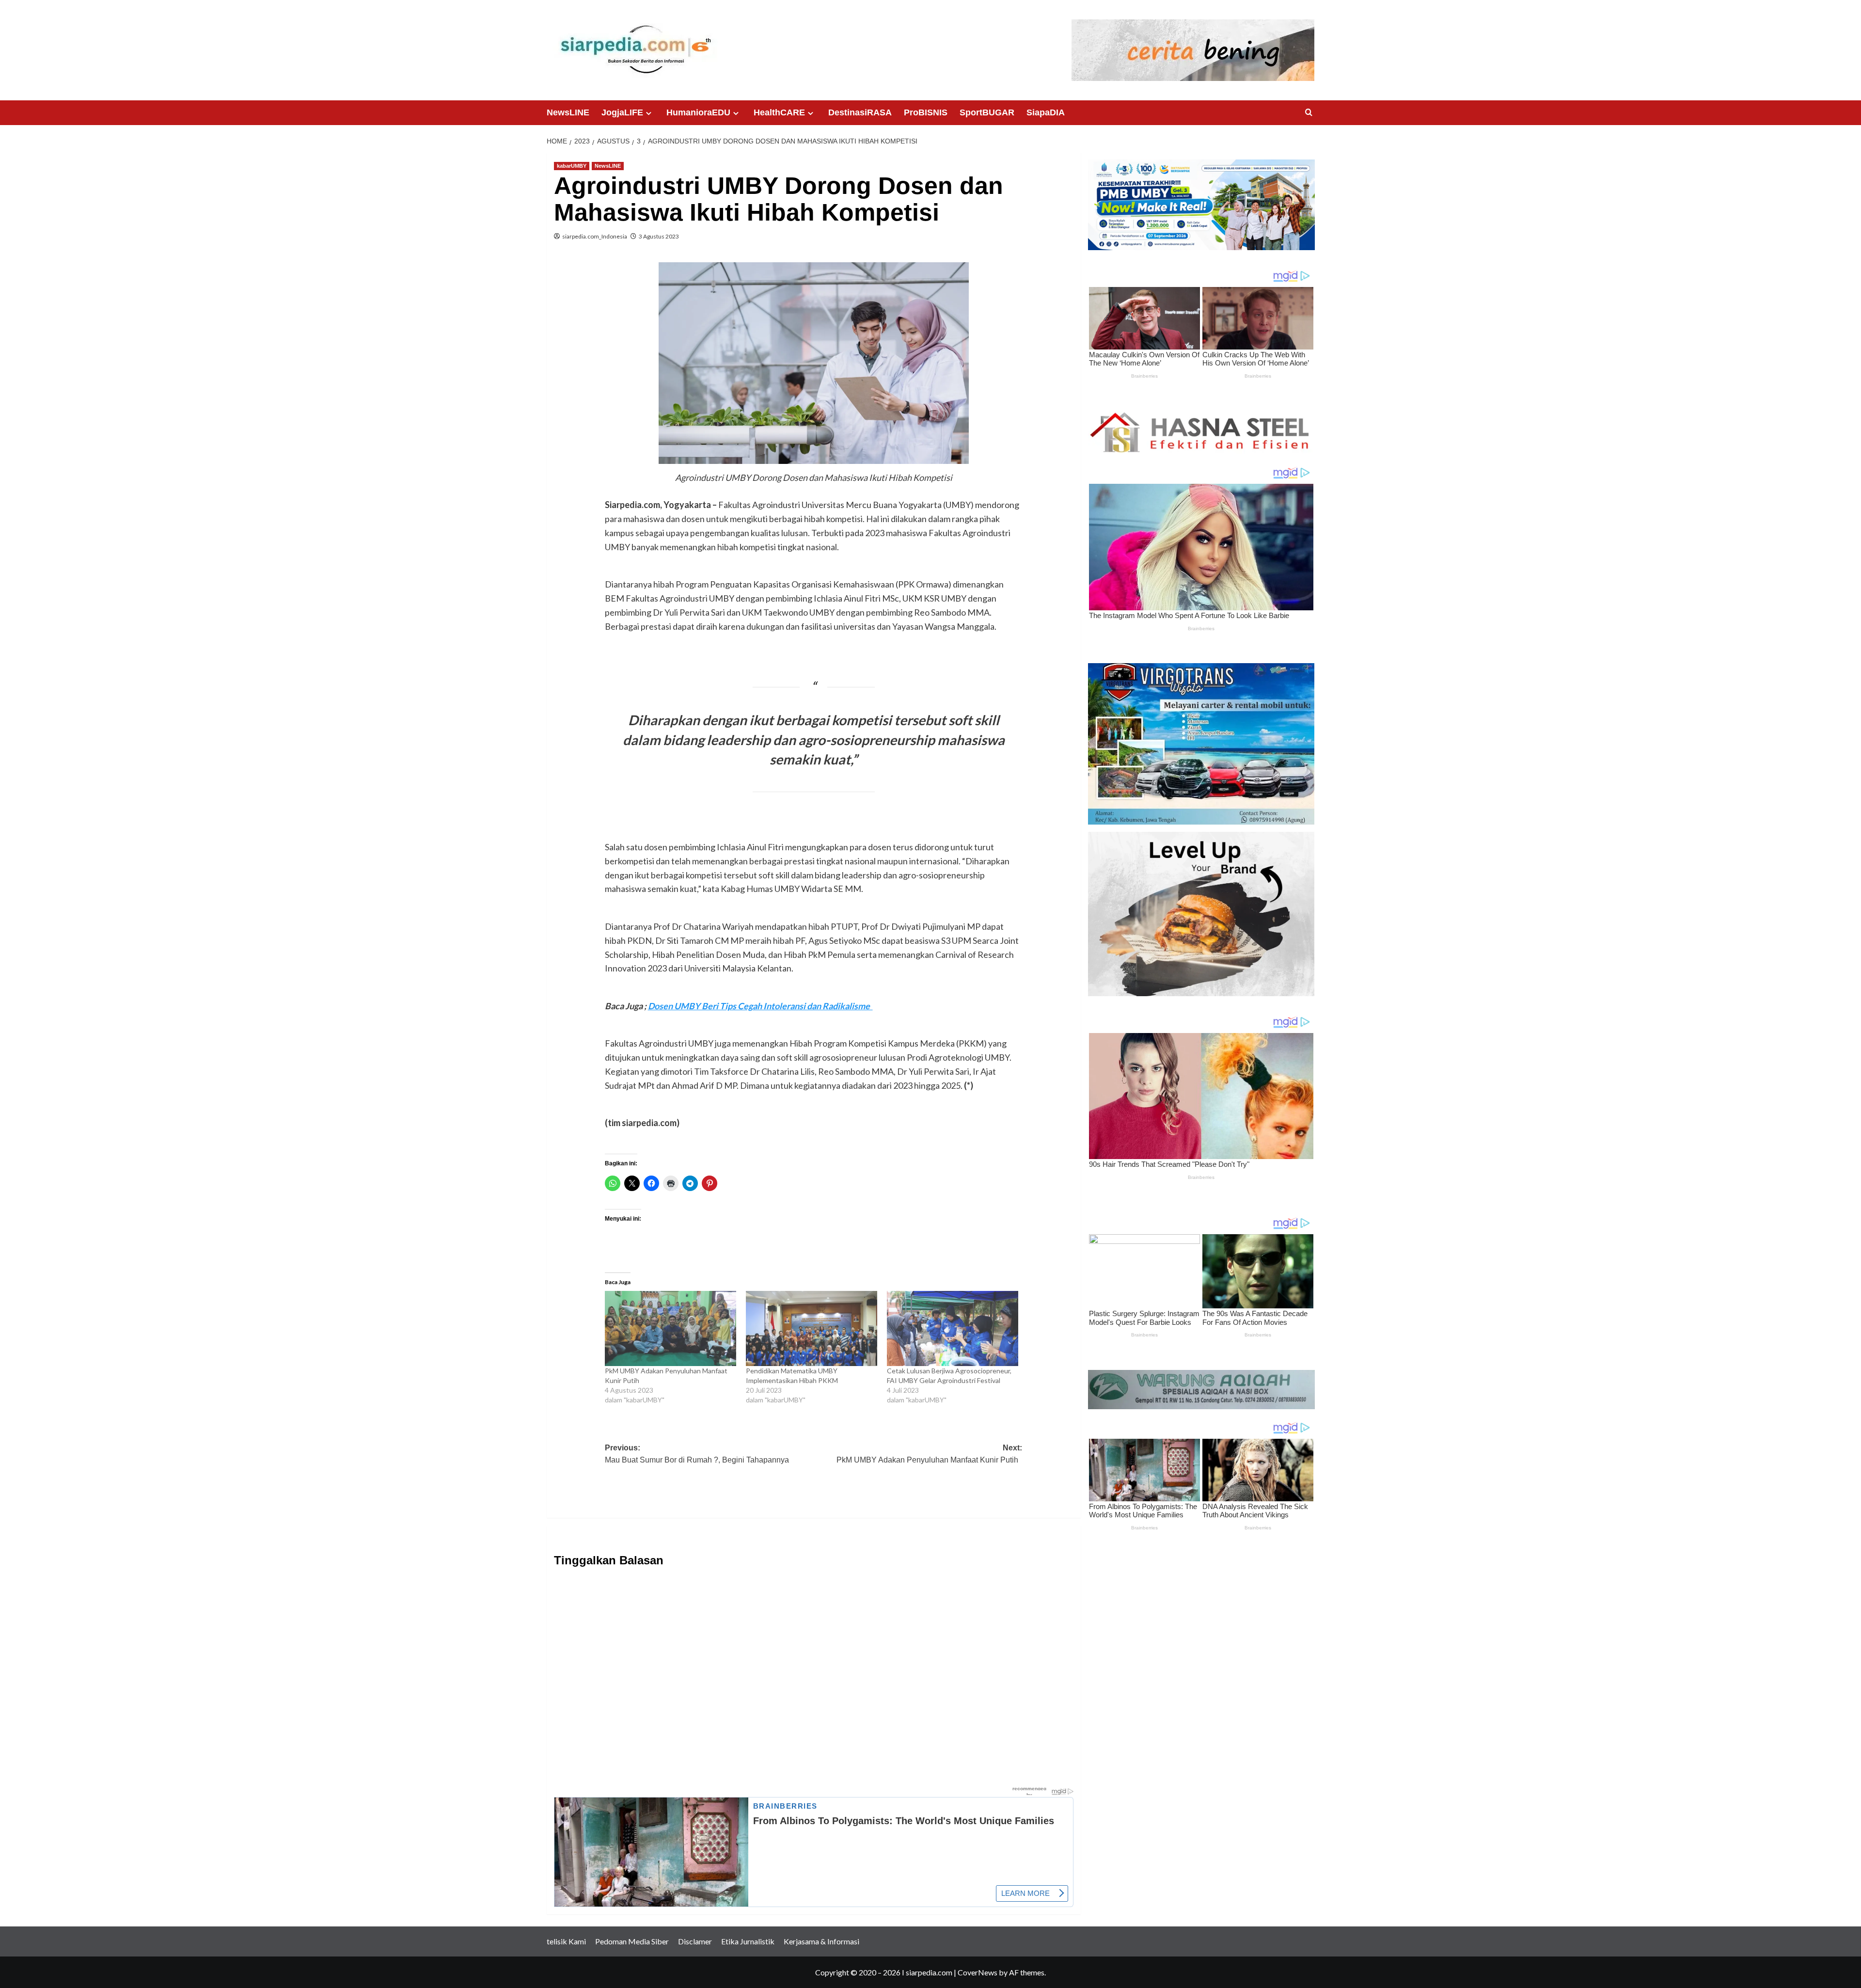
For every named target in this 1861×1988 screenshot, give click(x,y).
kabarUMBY (572, 166)
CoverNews (978, 1972)
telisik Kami (566, 1941)
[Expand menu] (649, 113)
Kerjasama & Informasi (821, 1941)
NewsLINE (568, 112)
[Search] (1309, 113)
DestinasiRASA (860, 112)
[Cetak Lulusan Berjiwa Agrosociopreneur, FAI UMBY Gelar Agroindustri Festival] (953, 1328)
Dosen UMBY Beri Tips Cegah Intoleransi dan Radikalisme (760, 1006)
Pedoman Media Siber (632, 1941)
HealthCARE (779, 112)
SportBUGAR (987, 112)
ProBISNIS (926, 112)
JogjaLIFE (622, 112)
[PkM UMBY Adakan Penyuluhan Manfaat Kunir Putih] (670, 1328)
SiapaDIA (1046, 112)
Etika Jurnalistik (748, 1941)
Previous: (699, 1454)
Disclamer (695, 1941)
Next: (929, 1454)
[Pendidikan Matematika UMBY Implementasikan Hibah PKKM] (812, 1328)
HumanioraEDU (698, 112)
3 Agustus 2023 (659, 236)
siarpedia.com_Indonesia (595, 236)
